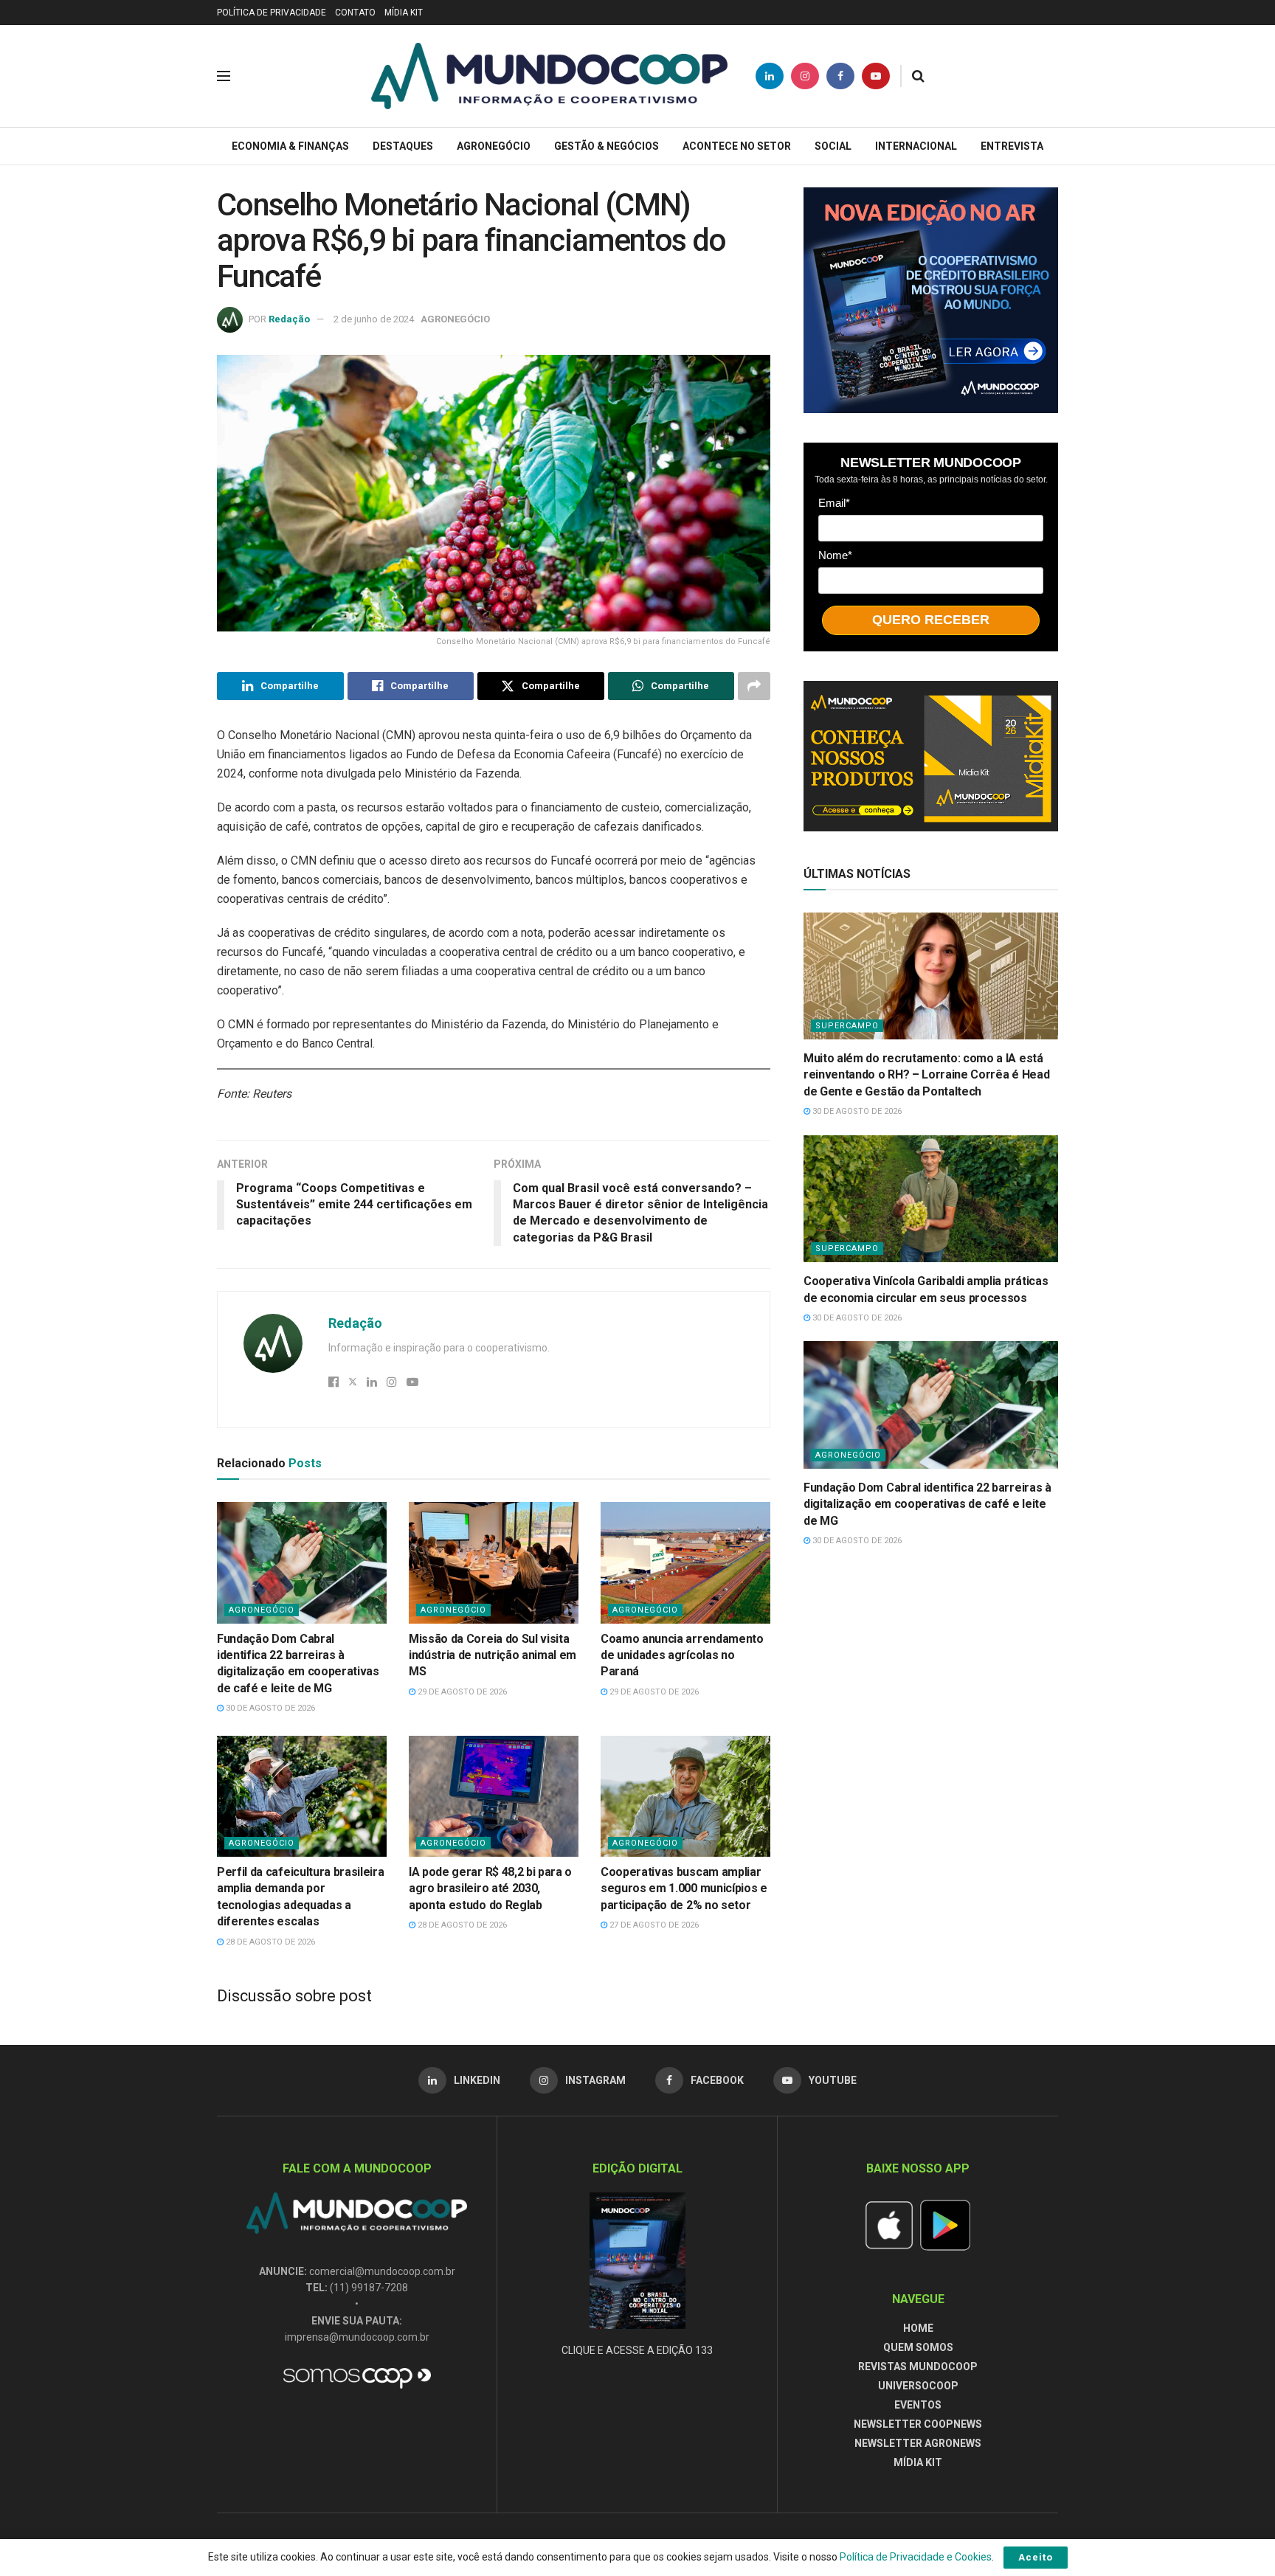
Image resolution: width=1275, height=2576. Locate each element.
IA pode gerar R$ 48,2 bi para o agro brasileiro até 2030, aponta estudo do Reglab (490, 1888)
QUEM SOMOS (918, 2347)
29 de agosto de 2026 (461, 1692)
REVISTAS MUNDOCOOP (918, 2366)
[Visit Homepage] (549, 76)
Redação (289, 319)
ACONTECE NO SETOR (737, 146)
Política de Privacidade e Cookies (916, 2557)
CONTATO (355, 13)
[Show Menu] (224, 76)
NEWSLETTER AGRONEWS (918, 2443)
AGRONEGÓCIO (494, 146)
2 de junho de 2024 (374, 319)
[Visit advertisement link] (931, 300)
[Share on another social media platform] (754, 686)
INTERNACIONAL (916, 146)
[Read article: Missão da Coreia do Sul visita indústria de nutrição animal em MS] (494, 1562)
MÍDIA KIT (404, 13)
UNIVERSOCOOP (918, 2386)
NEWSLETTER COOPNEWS (918, 2424)
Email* (834, 503)
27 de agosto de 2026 (653, 1925)
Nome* (835, 555)
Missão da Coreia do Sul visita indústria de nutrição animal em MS (493, 1655)
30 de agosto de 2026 (269, 1708)
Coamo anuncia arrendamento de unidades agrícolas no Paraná (682, 1655)
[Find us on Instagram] (805, 76)
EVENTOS (918, 2405)
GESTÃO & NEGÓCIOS (607, 146)
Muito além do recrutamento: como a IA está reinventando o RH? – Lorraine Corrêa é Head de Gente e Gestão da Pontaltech (926, 1075)
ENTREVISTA (1012, 146)
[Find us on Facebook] (840, 76)
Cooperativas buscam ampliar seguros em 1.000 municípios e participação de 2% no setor (684, 1888)
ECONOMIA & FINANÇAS (290, 146)
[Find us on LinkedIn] (770, 76)
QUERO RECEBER (931, 620)
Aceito (1036, 2557)
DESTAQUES (403, 146)
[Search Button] (918, 76)
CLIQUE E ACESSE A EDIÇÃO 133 (637, 2350)
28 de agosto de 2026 (269, 1942)
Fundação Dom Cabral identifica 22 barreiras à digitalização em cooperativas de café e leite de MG (927, 1504)
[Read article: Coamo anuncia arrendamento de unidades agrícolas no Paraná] (685, 1562)
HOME (918, 2328)
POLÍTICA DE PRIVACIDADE (272, 13)
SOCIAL (833, 146)
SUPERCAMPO (847, 1026)
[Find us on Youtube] (876, 76)
